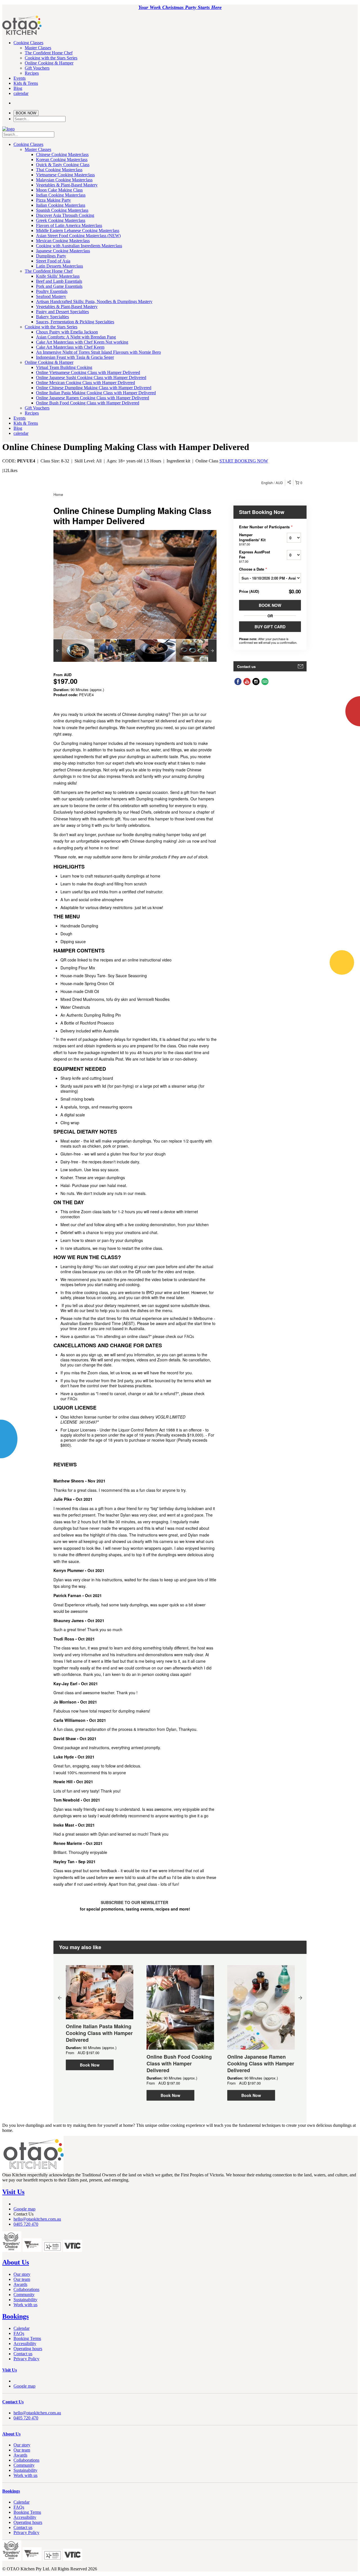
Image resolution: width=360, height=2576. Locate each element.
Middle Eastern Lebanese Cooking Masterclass (78, 231)
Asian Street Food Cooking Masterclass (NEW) (78, 236)
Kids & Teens (26, 83)
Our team (22, 2279)
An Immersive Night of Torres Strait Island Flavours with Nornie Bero (98, 352)
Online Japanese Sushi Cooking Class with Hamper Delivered (91, 378)
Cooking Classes (28, 43)
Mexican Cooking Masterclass (63, 241)
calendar (21, 93)
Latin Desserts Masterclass (59, 266)
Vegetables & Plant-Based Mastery (67, 185)
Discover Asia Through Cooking (65, 215)
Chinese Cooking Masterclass (62, 154)
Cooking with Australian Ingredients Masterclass (79, 246)
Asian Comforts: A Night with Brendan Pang (76, 337)
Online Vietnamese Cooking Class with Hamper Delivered (88, 372)
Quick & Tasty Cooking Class (63, 165)
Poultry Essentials (52, 291)
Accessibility (25, 2344)
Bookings (15, 2316)
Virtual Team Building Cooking (64, 367)
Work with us (25, 2305)
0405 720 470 (26, 2224)
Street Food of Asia (53, 261)
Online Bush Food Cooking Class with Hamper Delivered (88, 403)
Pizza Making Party (53, 200)
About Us (16, 2262)
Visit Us (13, 2192)
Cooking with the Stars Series (51, 58)
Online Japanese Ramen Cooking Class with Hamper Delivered (93, 398)
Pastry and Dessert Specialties (62, 312)
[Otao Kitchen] (22, 34)
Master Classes (38, 48)
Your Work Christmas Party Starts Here (180, 7)
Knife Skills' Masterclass (58, 276)
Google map (24, 2209)
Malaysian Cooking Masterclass (64, 180)
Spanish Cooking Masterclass (62, 210)
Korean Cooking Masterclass (62, 160)
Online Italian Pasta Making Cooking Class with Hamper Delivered (96, 393)
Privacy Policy (26, 2359)
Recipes (32, 73)
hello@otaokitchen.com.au (37, 2219)
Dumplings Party (51, 256)
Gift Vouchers (37, 68)
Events (20, 78)
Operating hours (28, 2349)
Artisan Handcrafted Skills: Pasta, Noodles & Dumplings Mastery (94, 301)
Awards (20, 2284)
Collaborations (26, 2289)
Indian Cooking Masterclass (61, 195)
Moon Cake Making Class (59, 190)
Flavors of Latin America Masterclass (69, 225)
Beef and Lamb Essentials (59, 281)
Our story (22, 2274)
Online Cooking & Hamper (49, 63)
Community (24, 2295)
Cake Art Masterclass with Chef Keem (70, 347)
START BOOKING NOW (244, 461)
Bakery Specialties (52, 317)
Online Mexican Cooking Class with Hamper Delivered (85, 383)
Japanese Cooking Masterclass (63, 251)
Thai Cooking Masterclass (59, 170)
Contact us (23, 2354)
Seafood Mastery (51, 296)
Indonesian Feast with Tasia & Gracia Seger (75, 357)
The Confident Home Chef (49, 53)
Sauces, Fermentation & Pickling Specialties (75, 322)
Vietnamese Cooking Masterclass (65, 175)
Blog (18, 88)
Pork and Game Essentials (59, 286)
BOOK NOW (26, 113)
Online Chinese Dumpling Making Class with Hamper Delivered (94, 388)
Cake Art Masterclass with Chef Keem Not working (82, 342)
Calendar (22, 2328)
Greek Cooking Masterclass (61, 220)
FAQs (19, 2333)
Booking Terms (27, 2338)
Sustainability (25, 2300)
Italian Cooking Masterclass (61, 205)
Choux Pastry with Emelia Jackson (67, 332)
